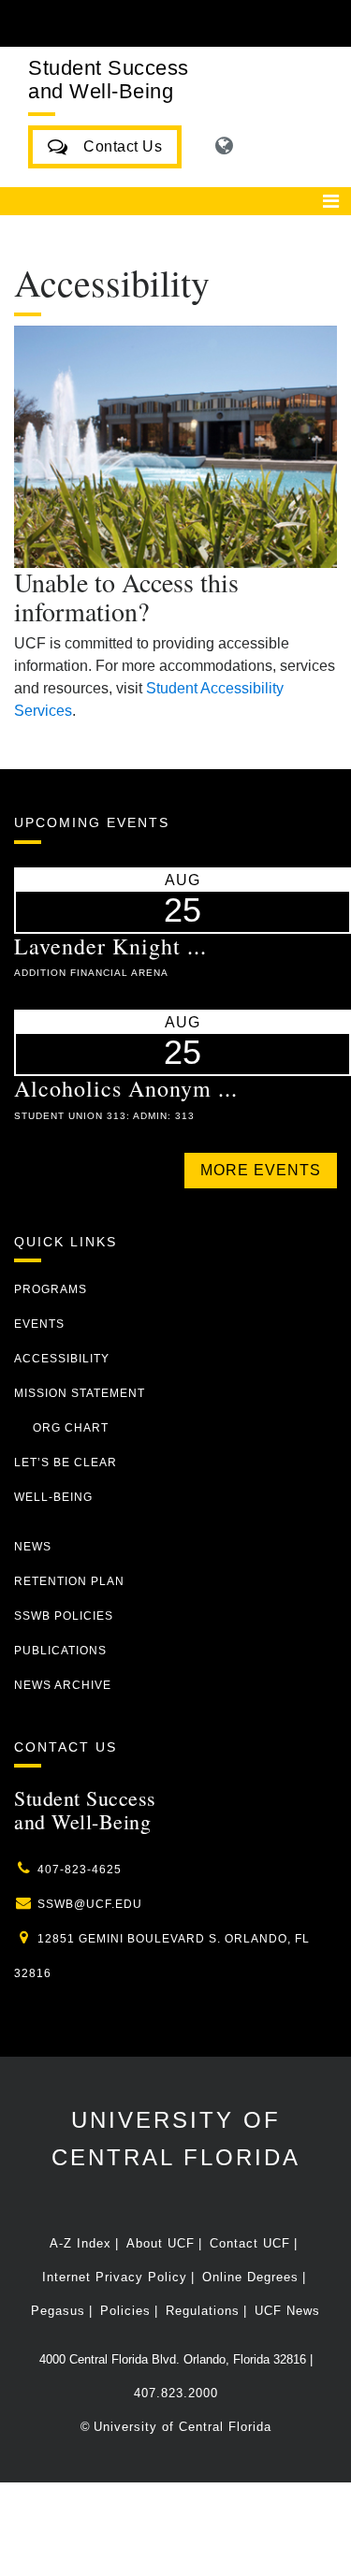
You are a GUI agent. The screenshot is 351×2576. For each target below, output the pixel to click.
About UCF (161, 2243)
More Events (261, 1170)
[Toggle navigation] (331, 201)
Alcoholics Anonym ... (126, 1088)
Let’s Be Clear (66, 1463)
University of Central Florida (183, 2427)
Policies (125, 2311)
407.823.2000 (176, 2393)
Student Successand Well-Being (109, 80)
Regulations (203, 2311)
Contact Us (116, 146)
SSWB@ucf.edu (90, 1904)
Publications (60, 1651)
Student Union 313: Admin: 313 (104, 1116)
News (33, 1547)
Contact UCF (250, 2243)
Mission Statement (80, 1393)
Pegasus (58, 2311)
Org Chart (71, 1428)
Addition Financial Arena (91, 973)
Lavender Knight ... (110, 946)
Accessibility (62, 1359)
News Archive (63, 1685)
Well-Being (53, 1497)
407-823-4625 (80, 1870)
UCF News (287, 2311)
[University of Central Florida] (142, 23)
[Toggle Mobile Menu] (332, 22)
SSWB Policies (64, 1616)
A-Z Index (80, 2243)
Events (39, 1324)
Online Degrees (250, 2277)
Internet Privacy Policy (115, 2277)
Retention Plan (69, 1581)
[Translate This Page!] (225, 146)
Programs (51, 1289)
